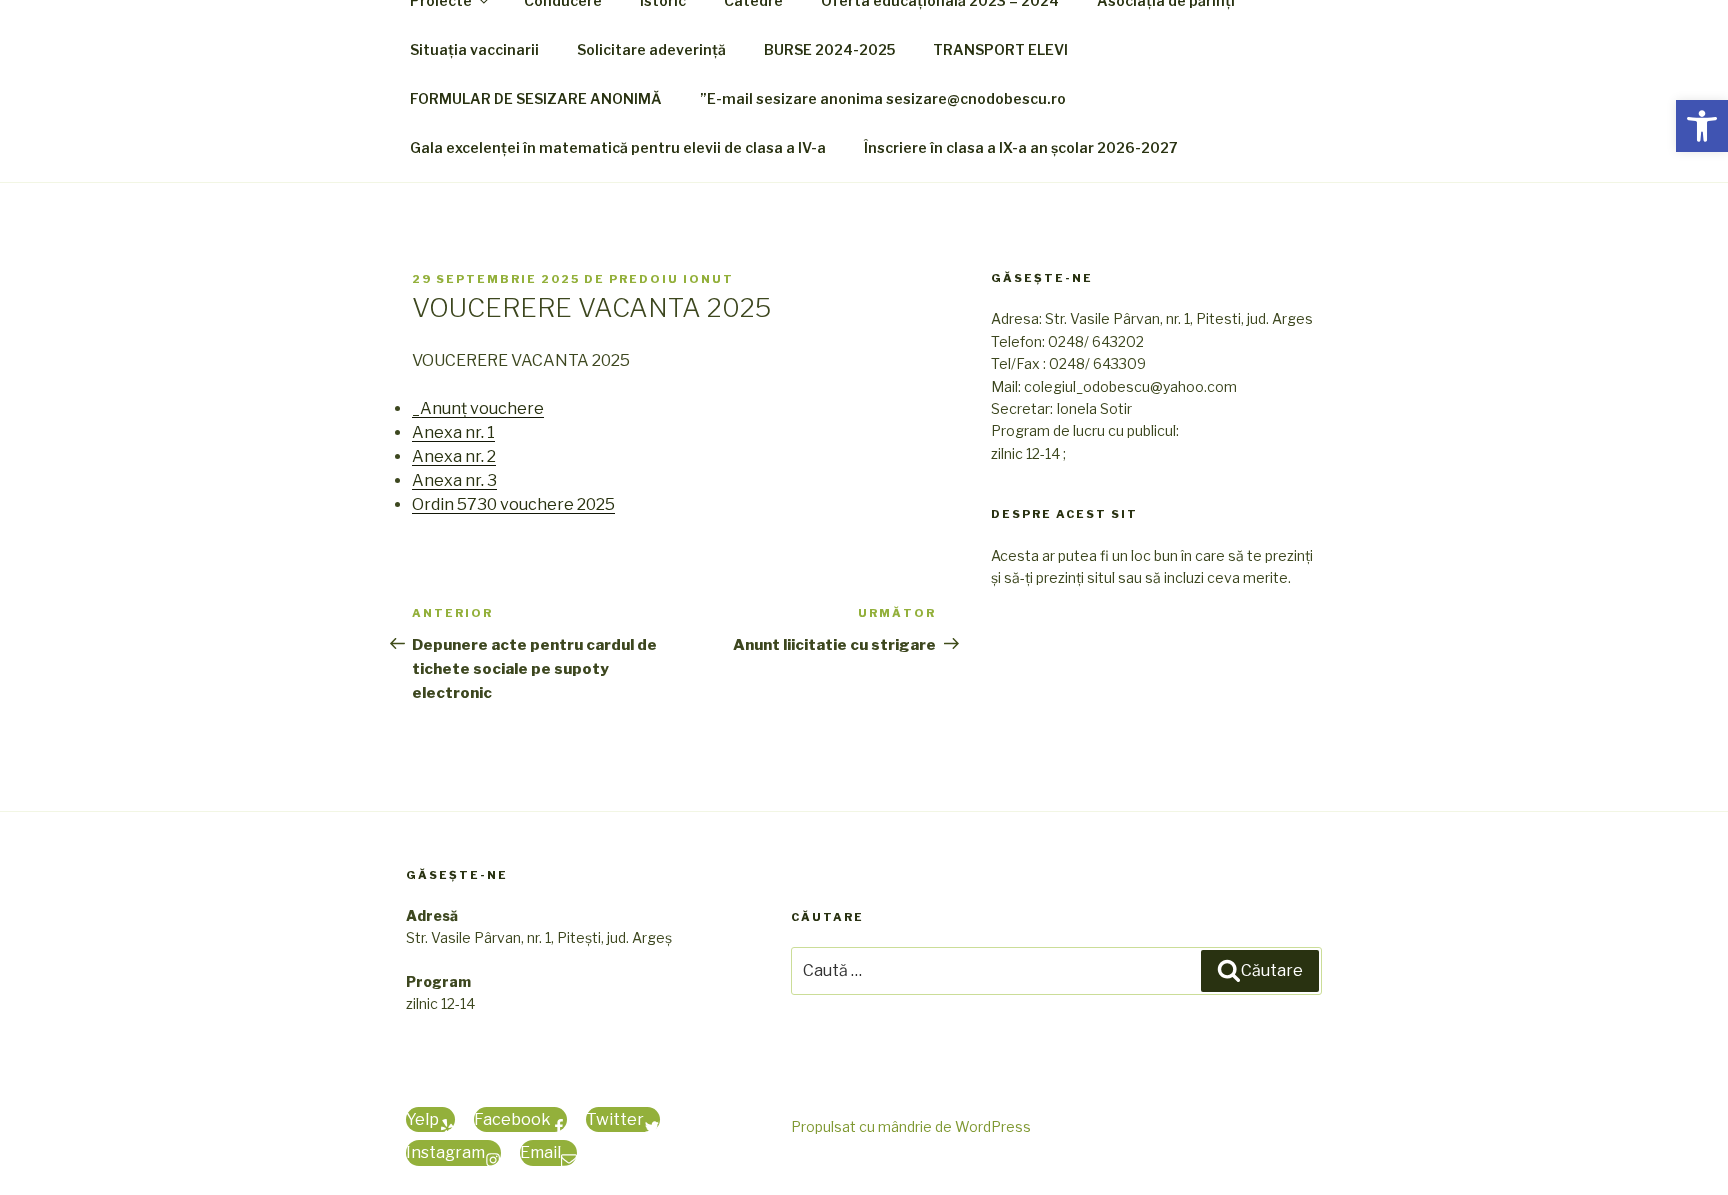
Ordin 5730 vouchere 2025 (513, 504)
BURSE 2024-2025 (829, 49)
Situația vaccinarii (474, 49)
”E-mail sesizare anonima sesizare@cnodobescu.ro (883, 98)
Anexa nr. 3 (454, 480)
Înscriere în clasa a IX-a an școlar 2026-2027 (1021, 147)
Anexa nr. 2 (454, 456)
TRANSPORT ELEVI (1000, 49)
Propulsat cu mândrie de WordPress (911, 1126)
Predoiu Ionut (671, 279)
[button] (1702, 126)
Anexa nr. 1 (453, 432)
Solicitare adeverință (651, 49)
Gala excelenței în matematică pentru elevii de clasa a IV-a (618, 147)
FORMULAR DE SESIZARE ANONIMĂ (536, 98)
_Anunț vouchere (478, 408)
